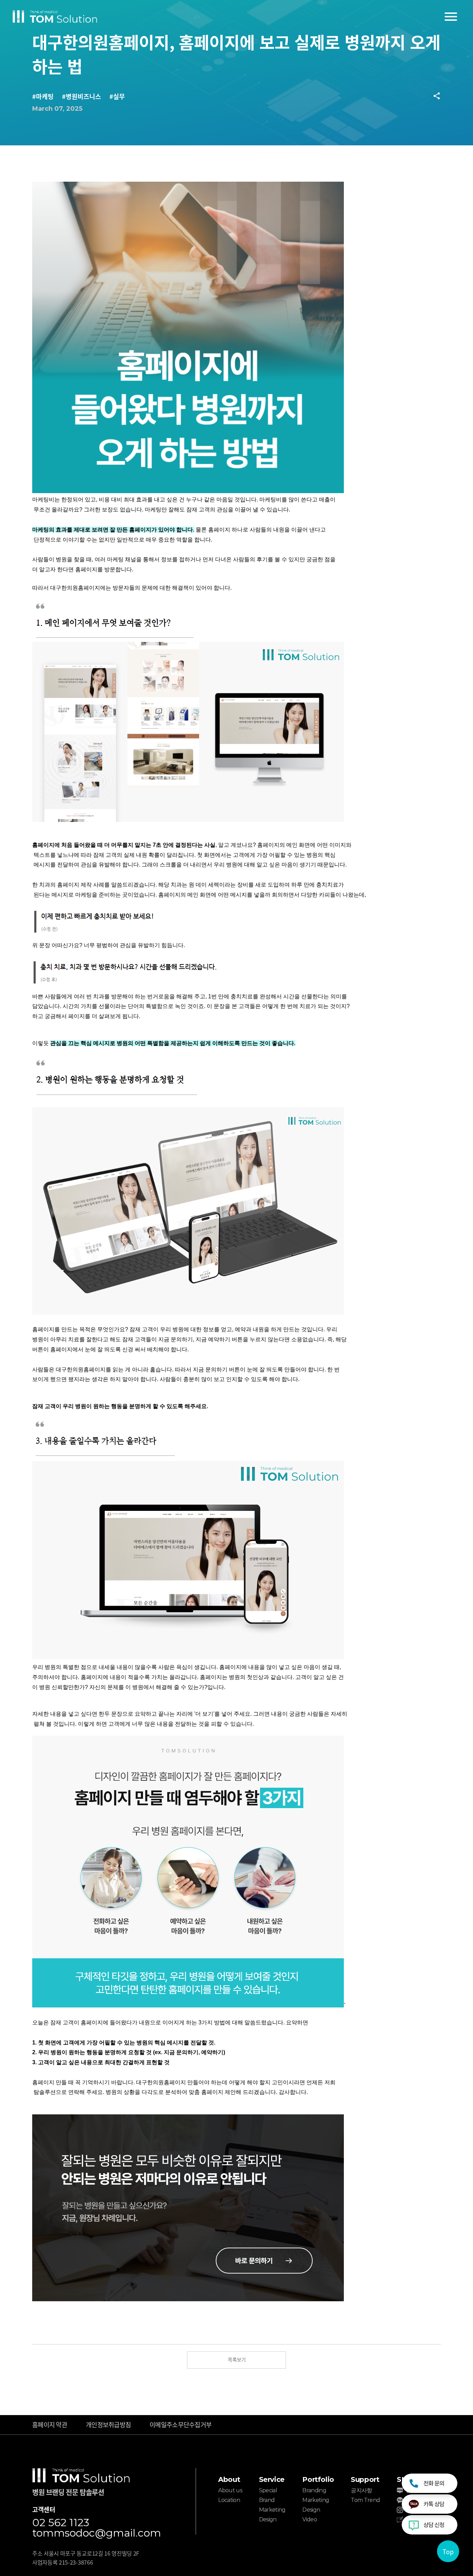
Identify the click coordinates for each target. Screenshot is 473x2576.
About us (230, 2490)
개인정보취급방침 (108, 2424)
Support (365, 2479)
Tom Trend (365, 2500)
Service (272, 2479)
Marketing (272, 2510)
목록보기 (237, 2359)
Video (310, 2519)
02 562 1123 (61, 2523)
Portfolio (318, 2479)
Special (268, 2490)
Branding (314, 2490)
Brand (267, 2500)
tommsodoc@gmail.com (97, 2533)
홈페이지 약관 (50, 2424)
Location (229, 2500)
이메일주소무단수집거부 (181, 2424)
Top (448, 2551)
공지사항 (361, 2490)
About (229, 2479)
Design (268, 2519)
